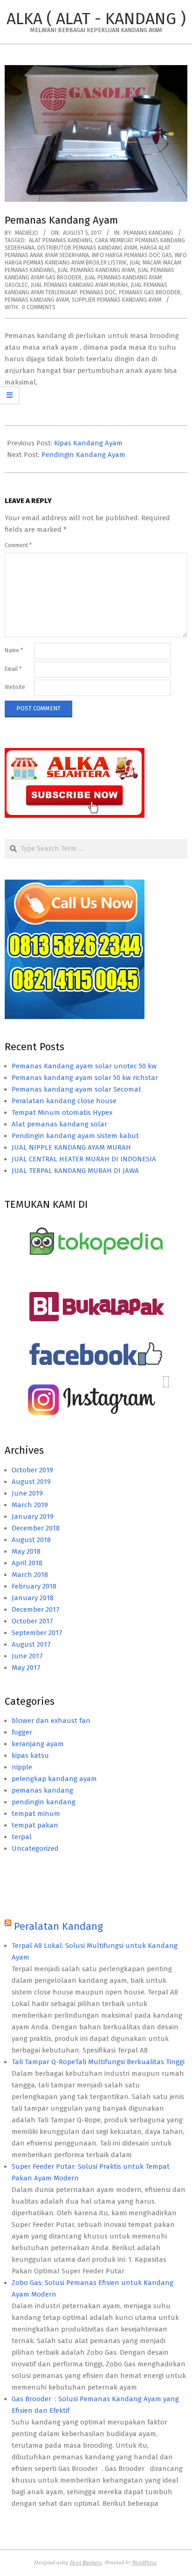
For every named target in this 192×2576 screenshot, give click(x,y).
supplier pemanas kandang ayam (117, 300)
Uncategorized (35, 1848)
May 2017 (26, 1668)
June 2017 (27, 1656)
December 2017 (36, 1609)
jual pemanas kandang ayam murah (79, 285)
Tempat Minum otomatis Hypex (62, 1113)
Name (14, 650)
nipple (22, 1767)
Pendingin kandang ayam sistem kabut (75, 1136)
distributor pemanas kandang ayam (87, 248)
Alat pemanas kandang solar (59, 1124)
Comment (18, 545)
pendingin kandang (44, 1802)
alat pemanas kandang (61, 240)
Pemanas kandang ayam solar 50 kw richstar (85, 1078)
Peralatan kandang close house (64, 1101)
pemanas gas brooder (150, 292)
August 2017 (31, 1644)
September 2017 (37, 1633)
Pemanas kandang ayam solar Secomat (76, 1089)
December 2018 (36, 1528)
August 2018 (31, 1540)
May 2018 (26, 1551)
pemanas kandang (148, 233)
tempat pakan (35, 1825)
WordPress (144, 2562)
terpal (22, 1837)
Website (15, 687)
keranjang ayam (38, 1744)
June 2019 (27, 1493)
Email (13, 669)
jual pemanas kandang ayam (96, 270)
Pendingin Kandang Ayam (83, 455)
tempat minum (36, 1814)
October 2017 (32, 1621)
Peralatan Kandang (58, 1926)
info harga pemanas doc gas (132, 255)
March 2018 (30, 1575)
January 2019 (33, 1516)
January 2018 (33, 1598)
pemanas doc (98, 292)
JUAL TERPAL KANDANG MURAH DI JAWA (75, 1171)
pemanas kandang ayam (37, 300)
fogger (22, 1732)
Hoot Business (86, 2562)
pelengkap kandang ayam (54, 1779)
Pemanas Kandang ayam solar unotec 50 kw (84, 1066)
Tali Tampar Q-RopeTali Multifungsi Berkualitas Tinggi (98, 2062)
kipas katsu (30, 1755)
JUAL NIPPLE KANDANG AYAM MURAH (71, 1147)
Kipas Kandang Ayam (88, 443)
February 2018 (34, 1586)
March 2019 (30, 1505)
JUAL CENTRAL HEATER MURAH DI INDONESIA (84, 1159)
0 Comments (39, 307)
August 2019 (31, 1482)
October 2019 (32, 1470)
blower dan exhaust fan (51, 1721)
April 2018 (27, 1563)
